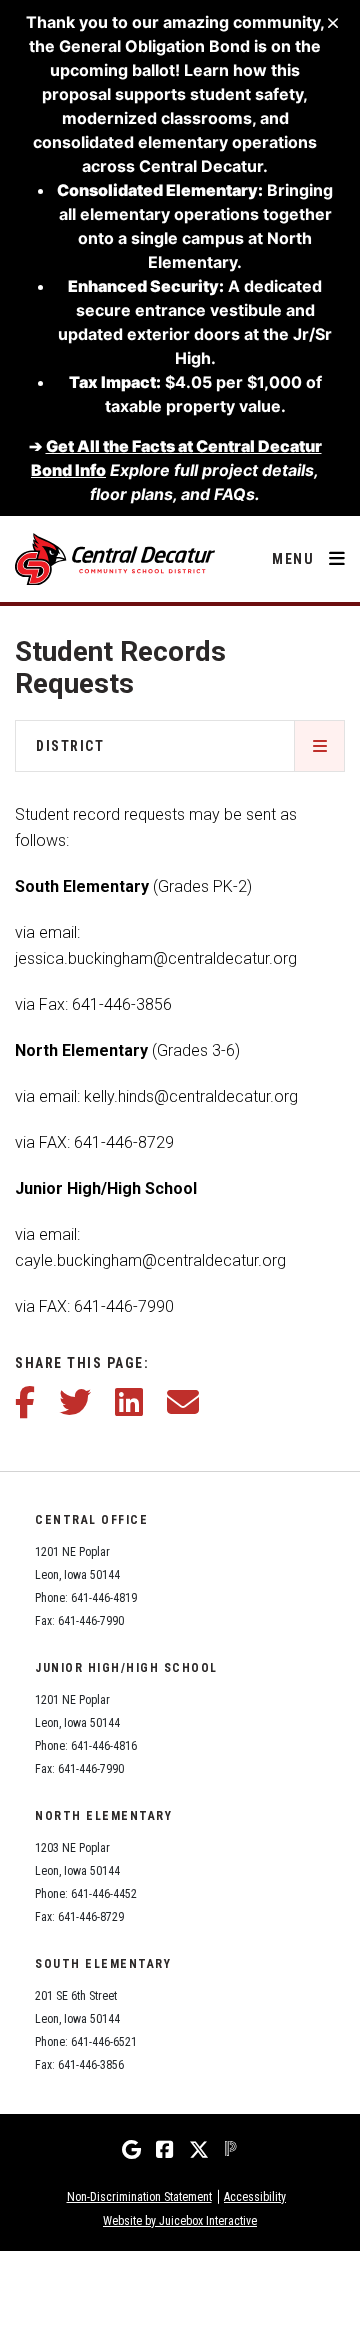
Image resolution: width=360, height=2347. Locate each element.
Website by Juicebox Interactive (180, 2221)
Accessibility (255, 2197)
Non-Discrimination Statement (139, 2197)
